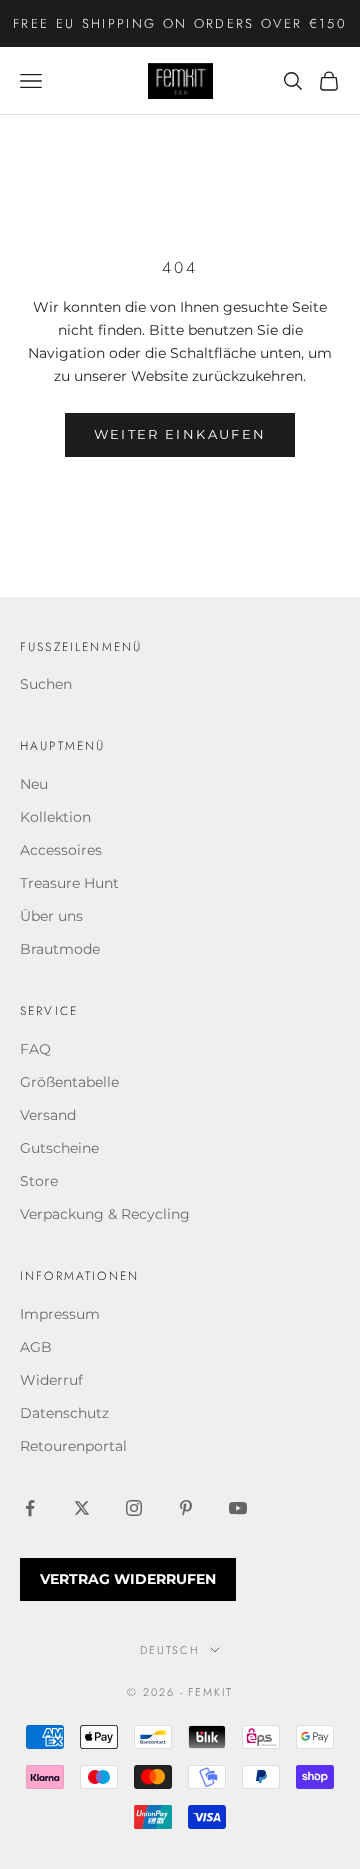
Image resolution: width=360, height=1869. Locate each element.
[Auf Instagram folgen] (134, 1508)
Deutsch (170, 1650)
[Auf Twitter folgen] (82, 1508)
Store (39, 1181)
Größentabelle (69, 1082)
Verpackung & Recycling (105, 1214)
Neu (34, 784)
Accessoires (61, 850)
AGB (36, 1347)
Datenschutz (64, 1413)
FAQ (35, 1049)
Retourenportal (73, 1446)
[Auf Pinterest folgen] (186, 1508)
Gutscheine (59, 1148)
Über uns (51, 916)
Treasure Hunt (69, 883)
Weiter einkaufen (180, 434)
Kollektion (55, 817)
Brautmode (60, 949)
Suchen (46, 684)
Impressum (60, 1314)
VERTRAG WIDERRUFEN (128, 1579)
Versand (48, 1115)
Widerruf (51, 1380)
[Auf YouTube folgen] (238, 1508)
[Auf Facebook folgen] (30, 1508)
